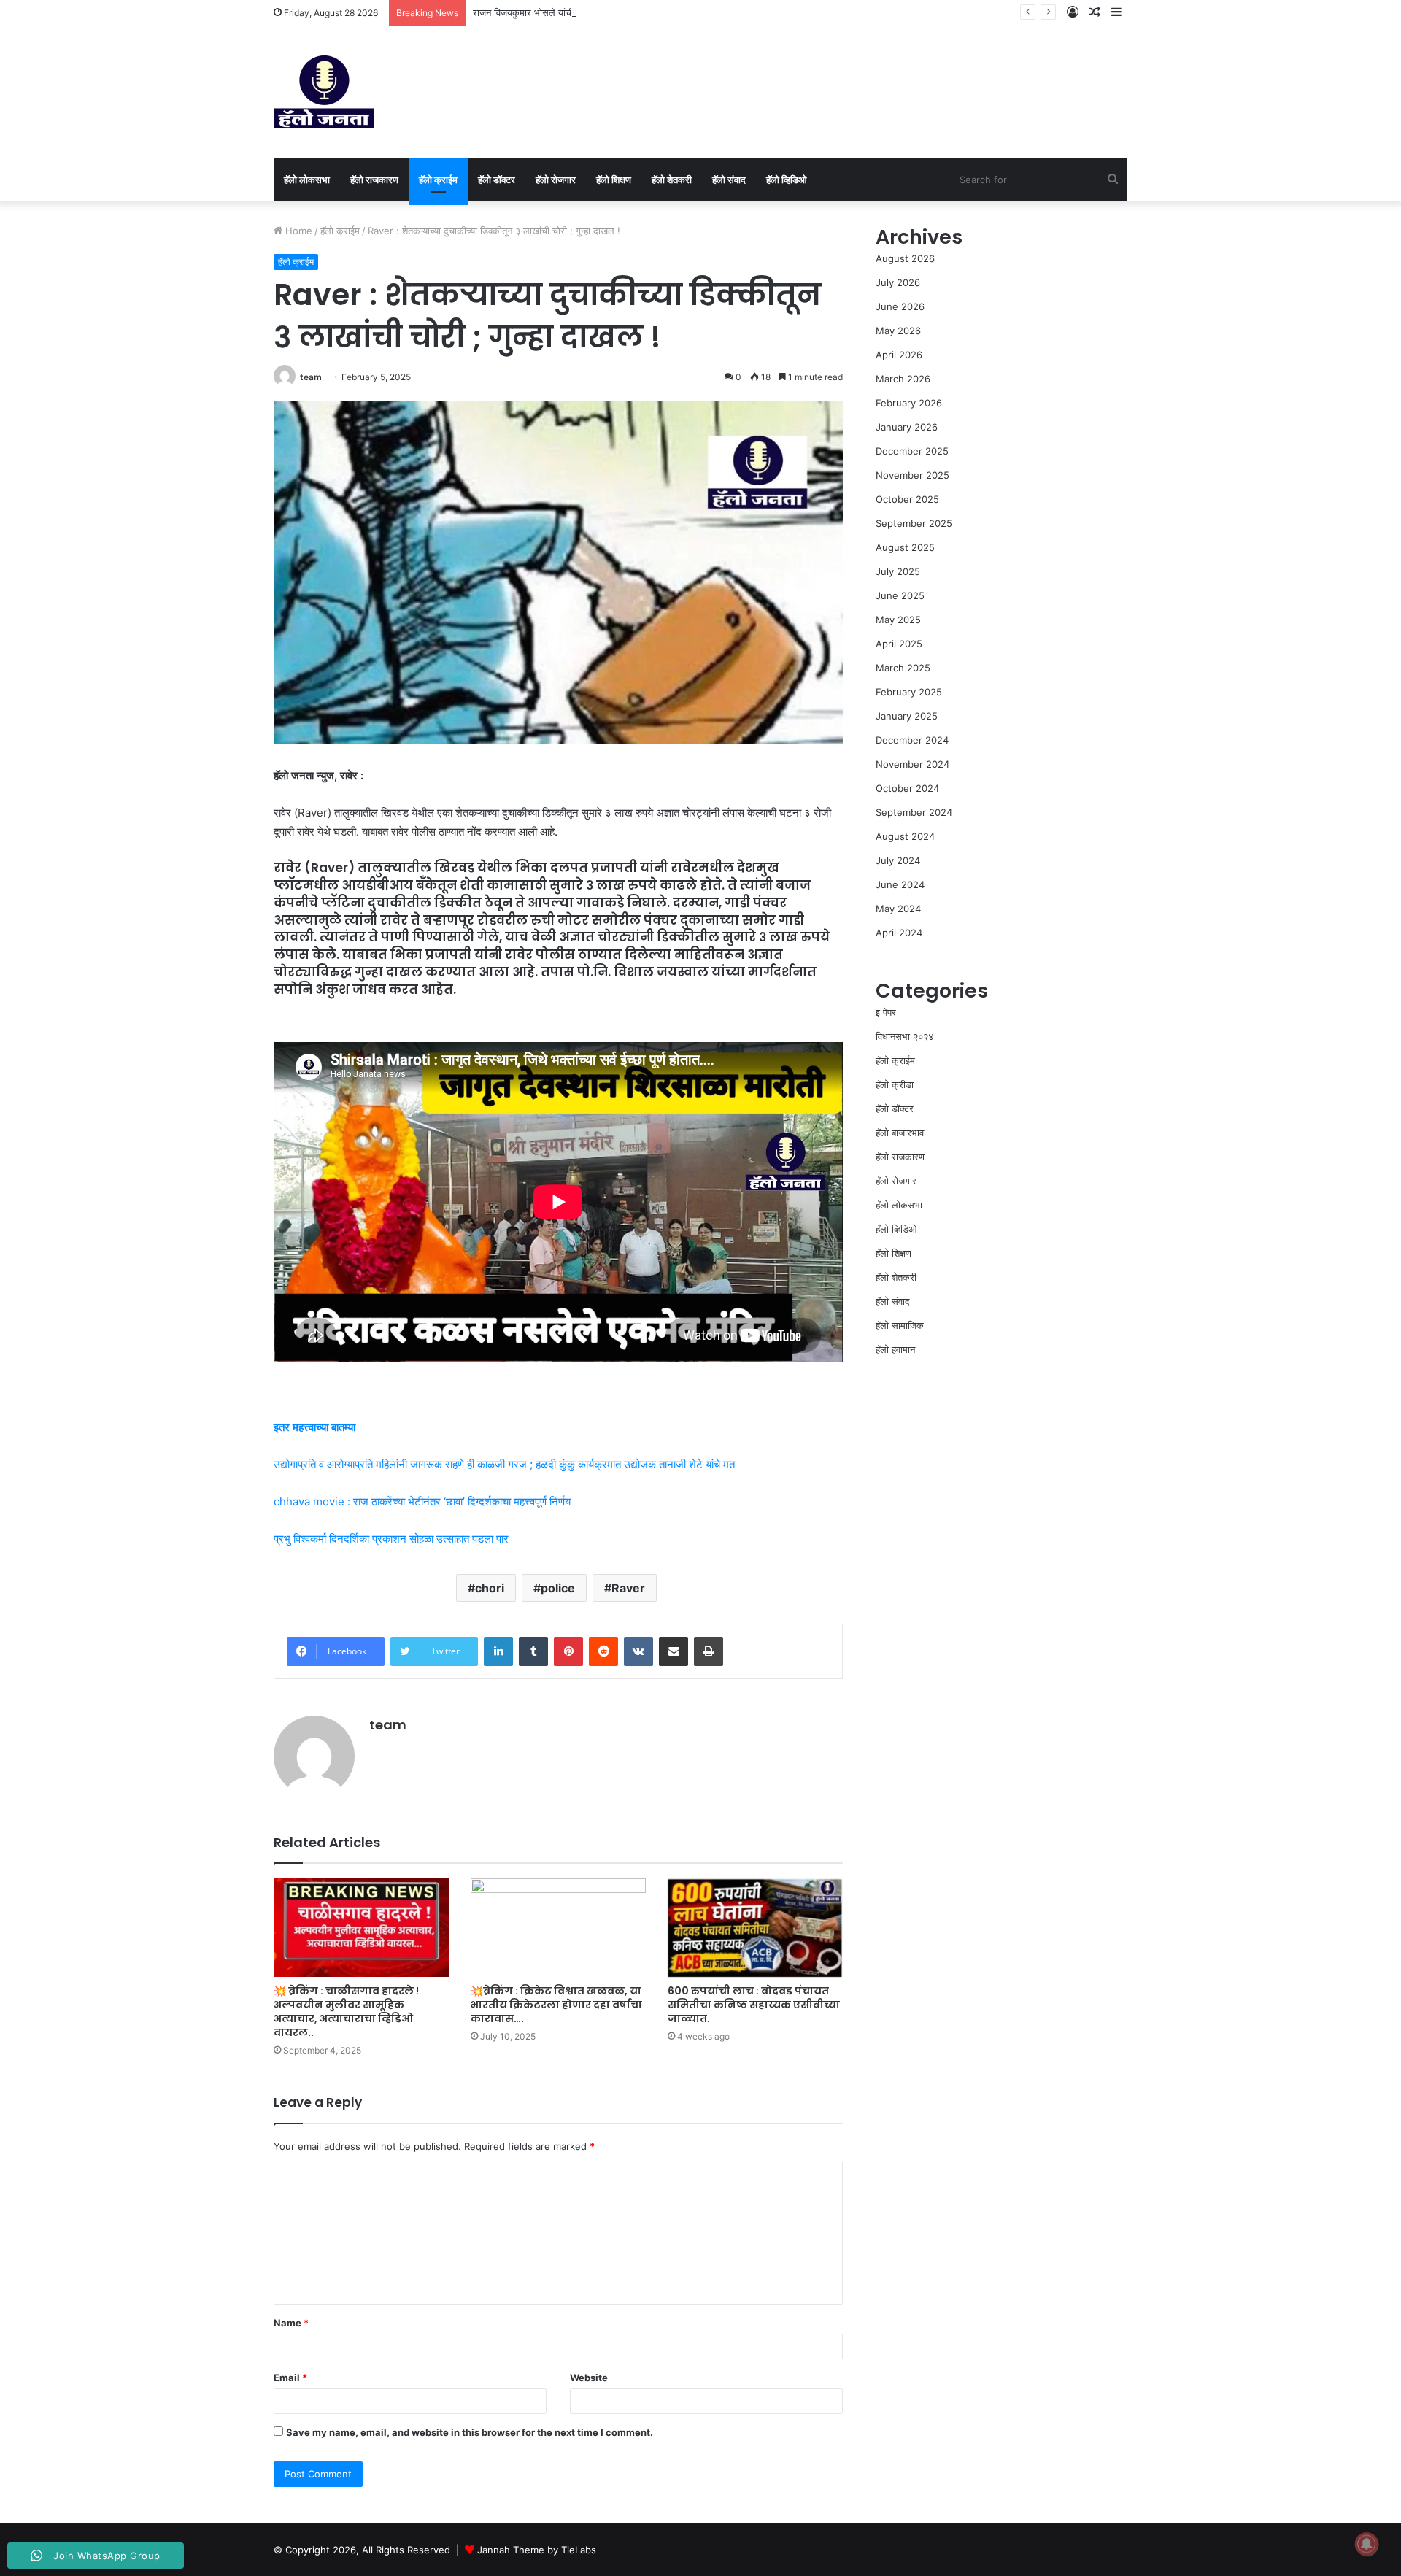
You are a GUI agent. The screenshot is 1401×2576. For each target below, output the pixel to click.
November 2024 (912, 764)
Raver (628, 1588)
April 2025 (899, 644)
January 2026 (907, 427)
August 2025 (905, 547)
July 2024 (898, 860)
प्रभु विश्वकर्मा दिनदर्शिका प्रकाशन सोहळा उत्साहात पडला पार (391, 1539)
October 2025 (907, 499)
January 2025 (907, 716)
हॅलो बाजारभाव (900, 1133)
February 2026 (909, 403)
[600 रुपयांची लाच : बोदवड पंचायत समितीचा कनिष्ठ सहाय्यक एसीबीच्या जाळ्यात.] (755, 1928)
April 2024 (899, 933)
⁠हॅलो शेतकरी (672, 180)
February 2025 (909, 692)
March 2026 (903, 379)
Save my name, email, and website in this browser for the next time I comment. (470, 2432)
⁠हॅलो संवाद (729, 180)
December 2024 (912, 740)
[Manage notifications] (1367, 2544)
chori (490, 1588)
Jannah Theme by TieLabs (537, 2550)
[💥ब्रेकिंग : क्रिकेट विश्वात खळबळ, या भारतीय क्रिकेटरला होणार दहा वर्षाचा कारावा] (558, 1928)
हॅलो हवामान (895, 1349)
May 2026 (898, 331)
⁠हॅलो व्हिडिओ (787, 180)
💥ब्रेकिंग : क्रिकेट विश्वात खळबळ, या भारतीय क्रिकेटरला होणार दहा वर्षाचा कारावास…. (556, 2005)
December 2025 (912, 451)
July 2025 (898, 571)
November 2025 (912, 475)
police (558, 1588)
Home (297, 231)
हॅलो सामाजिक (900, 1325)
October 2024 (907, 788)
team (311, 377)
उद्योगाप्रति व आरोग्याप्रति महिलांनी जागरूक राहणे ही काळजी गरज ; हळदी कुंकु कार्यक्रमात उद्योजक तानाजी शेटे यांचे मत (504, 1464)
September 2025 (914, 523)
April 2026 (899, 355)
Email (290, 2378)
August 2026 (905, 258)
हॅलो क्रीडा (895, 1084)
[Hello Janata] (324, 92)
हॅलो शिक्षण (614, 180)
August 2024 (905, 836)
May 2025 (898, 620)
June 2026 (900, 306)
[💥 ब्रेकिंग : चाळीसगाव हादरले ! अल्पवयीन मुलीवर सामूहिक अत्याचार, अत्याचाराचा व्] (361, 1928)
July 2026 (898, 282)
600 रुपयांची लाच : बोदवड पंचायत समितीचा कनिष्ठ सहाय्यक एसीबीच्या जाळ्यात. (754, 2005)
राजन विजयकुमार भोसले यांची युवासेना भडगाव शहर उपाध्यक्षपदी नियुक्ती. (595, 12)
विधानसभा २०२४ (904, 1036)
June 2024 (900, 884)
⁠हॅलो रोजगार (556, 180)
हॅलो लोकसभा (307, 180)
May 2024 (898, 909)
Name (291, 2323)
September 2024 (914, 812)
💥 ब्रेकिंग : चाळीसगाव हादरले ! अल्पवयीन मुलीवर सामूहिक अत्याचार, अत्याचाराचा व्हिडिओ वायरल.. (346, 2012)
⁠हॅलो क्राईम (438, 180)
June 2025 (900, 595)
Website (589, 2378)
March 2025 (903, 668)
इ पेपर (886, 1012)
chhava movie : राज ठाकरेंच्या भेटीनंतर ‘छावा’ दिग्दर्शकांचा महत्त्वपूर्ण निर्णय (422, 1501)
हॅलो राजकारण (374, 180)
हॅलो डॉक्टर (497, 180)
